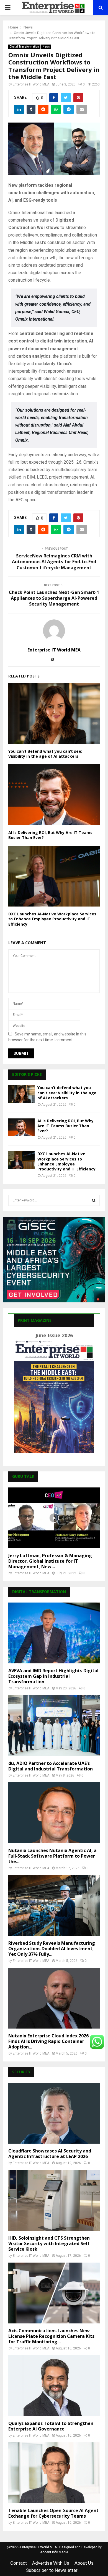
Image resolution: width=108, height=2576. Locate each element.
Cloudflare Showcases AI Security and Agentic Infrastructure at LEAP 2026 (50, 2154)
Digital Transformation (24, 47)
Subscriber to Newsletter (52, 2570)
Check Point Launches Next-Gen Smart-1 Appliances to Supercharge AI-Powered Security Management (54, 598)
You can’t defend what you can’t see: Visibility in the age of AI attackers (45, 754)
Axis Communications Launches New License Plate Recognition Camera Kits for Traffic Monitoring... (51, 2336)
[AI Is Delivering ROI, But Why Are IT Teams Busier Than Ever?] (21, 1127)
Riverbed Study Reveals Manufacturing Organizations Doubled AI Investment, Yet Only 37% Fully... (52, 1949)
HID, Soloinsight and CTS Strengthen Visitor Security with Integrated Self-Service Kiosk (50, 2243)
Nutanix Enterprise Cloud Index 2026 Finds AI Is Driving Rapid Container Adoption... (48, 2041)
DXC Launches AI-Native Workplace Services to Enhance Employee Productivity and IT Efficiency (52, 919)
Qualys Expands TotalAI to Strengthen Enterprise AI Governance (51, 2426)
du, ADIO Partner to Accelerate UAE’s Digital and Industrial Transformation (51, 1766)
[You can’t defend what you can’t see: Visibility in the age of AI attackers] (21, 1094)
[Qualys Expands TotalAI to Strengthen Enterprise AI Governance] (54, 2386)
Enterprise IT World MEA (31, 84)
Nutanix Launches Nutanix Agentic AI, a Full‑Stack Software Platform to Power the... (52, 1856)
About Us (84, 2563)
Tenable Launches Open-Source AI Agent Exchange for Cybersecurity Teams (53, 2513)
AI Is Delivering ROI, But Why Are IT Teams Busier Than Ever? (50, 835)
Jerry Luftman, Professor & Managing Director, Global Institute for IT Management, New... (50, 1561)
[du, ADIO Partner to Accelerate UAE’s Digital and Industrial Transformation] (54, 1726)
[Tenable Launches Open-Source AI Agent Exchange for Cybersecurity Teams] (54, 2473)
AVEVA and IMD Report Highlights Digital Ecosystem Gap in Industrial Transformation (53, 1676)
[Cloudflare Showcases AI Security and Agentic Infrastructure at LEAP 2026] (54, 2113)
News (46, 47)
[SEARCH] (94, 1200)
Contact (19, 2563)
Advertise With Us (51, 2563)
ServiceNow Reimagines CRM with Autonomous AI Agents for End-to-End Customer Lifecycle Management (54, 562)
